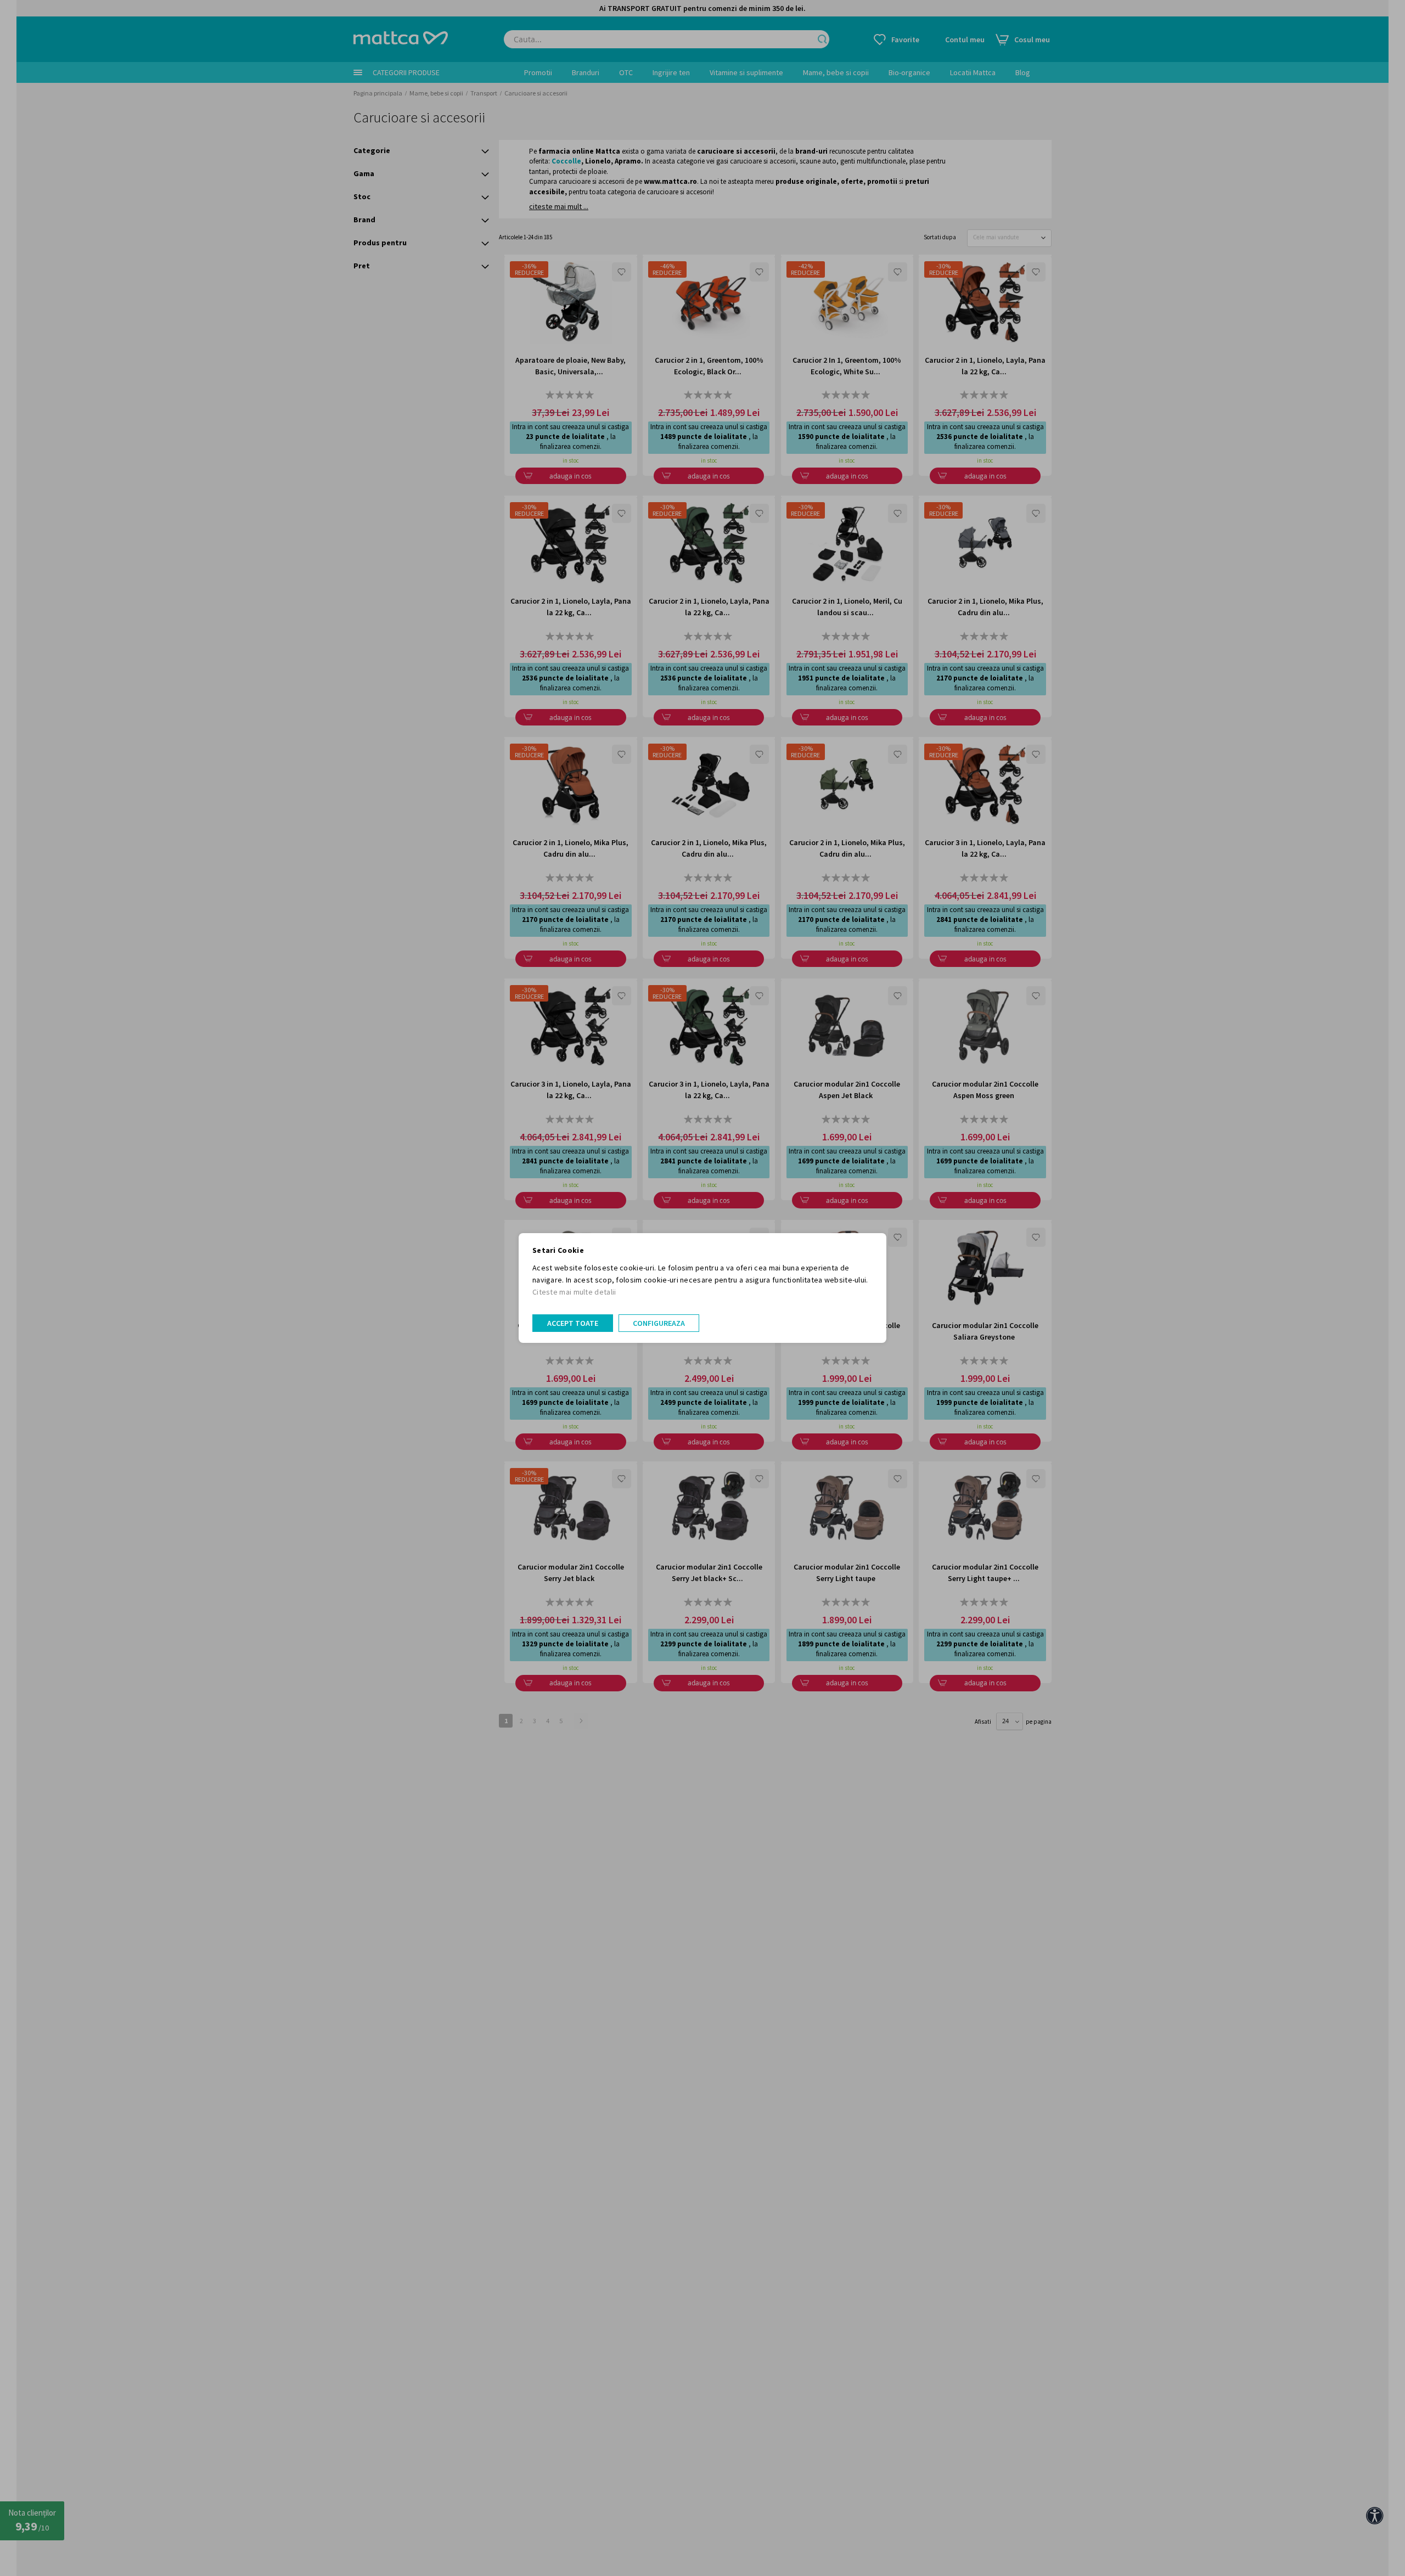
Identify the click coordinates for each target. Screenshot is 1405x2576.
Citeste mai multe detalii (574, 1292)
